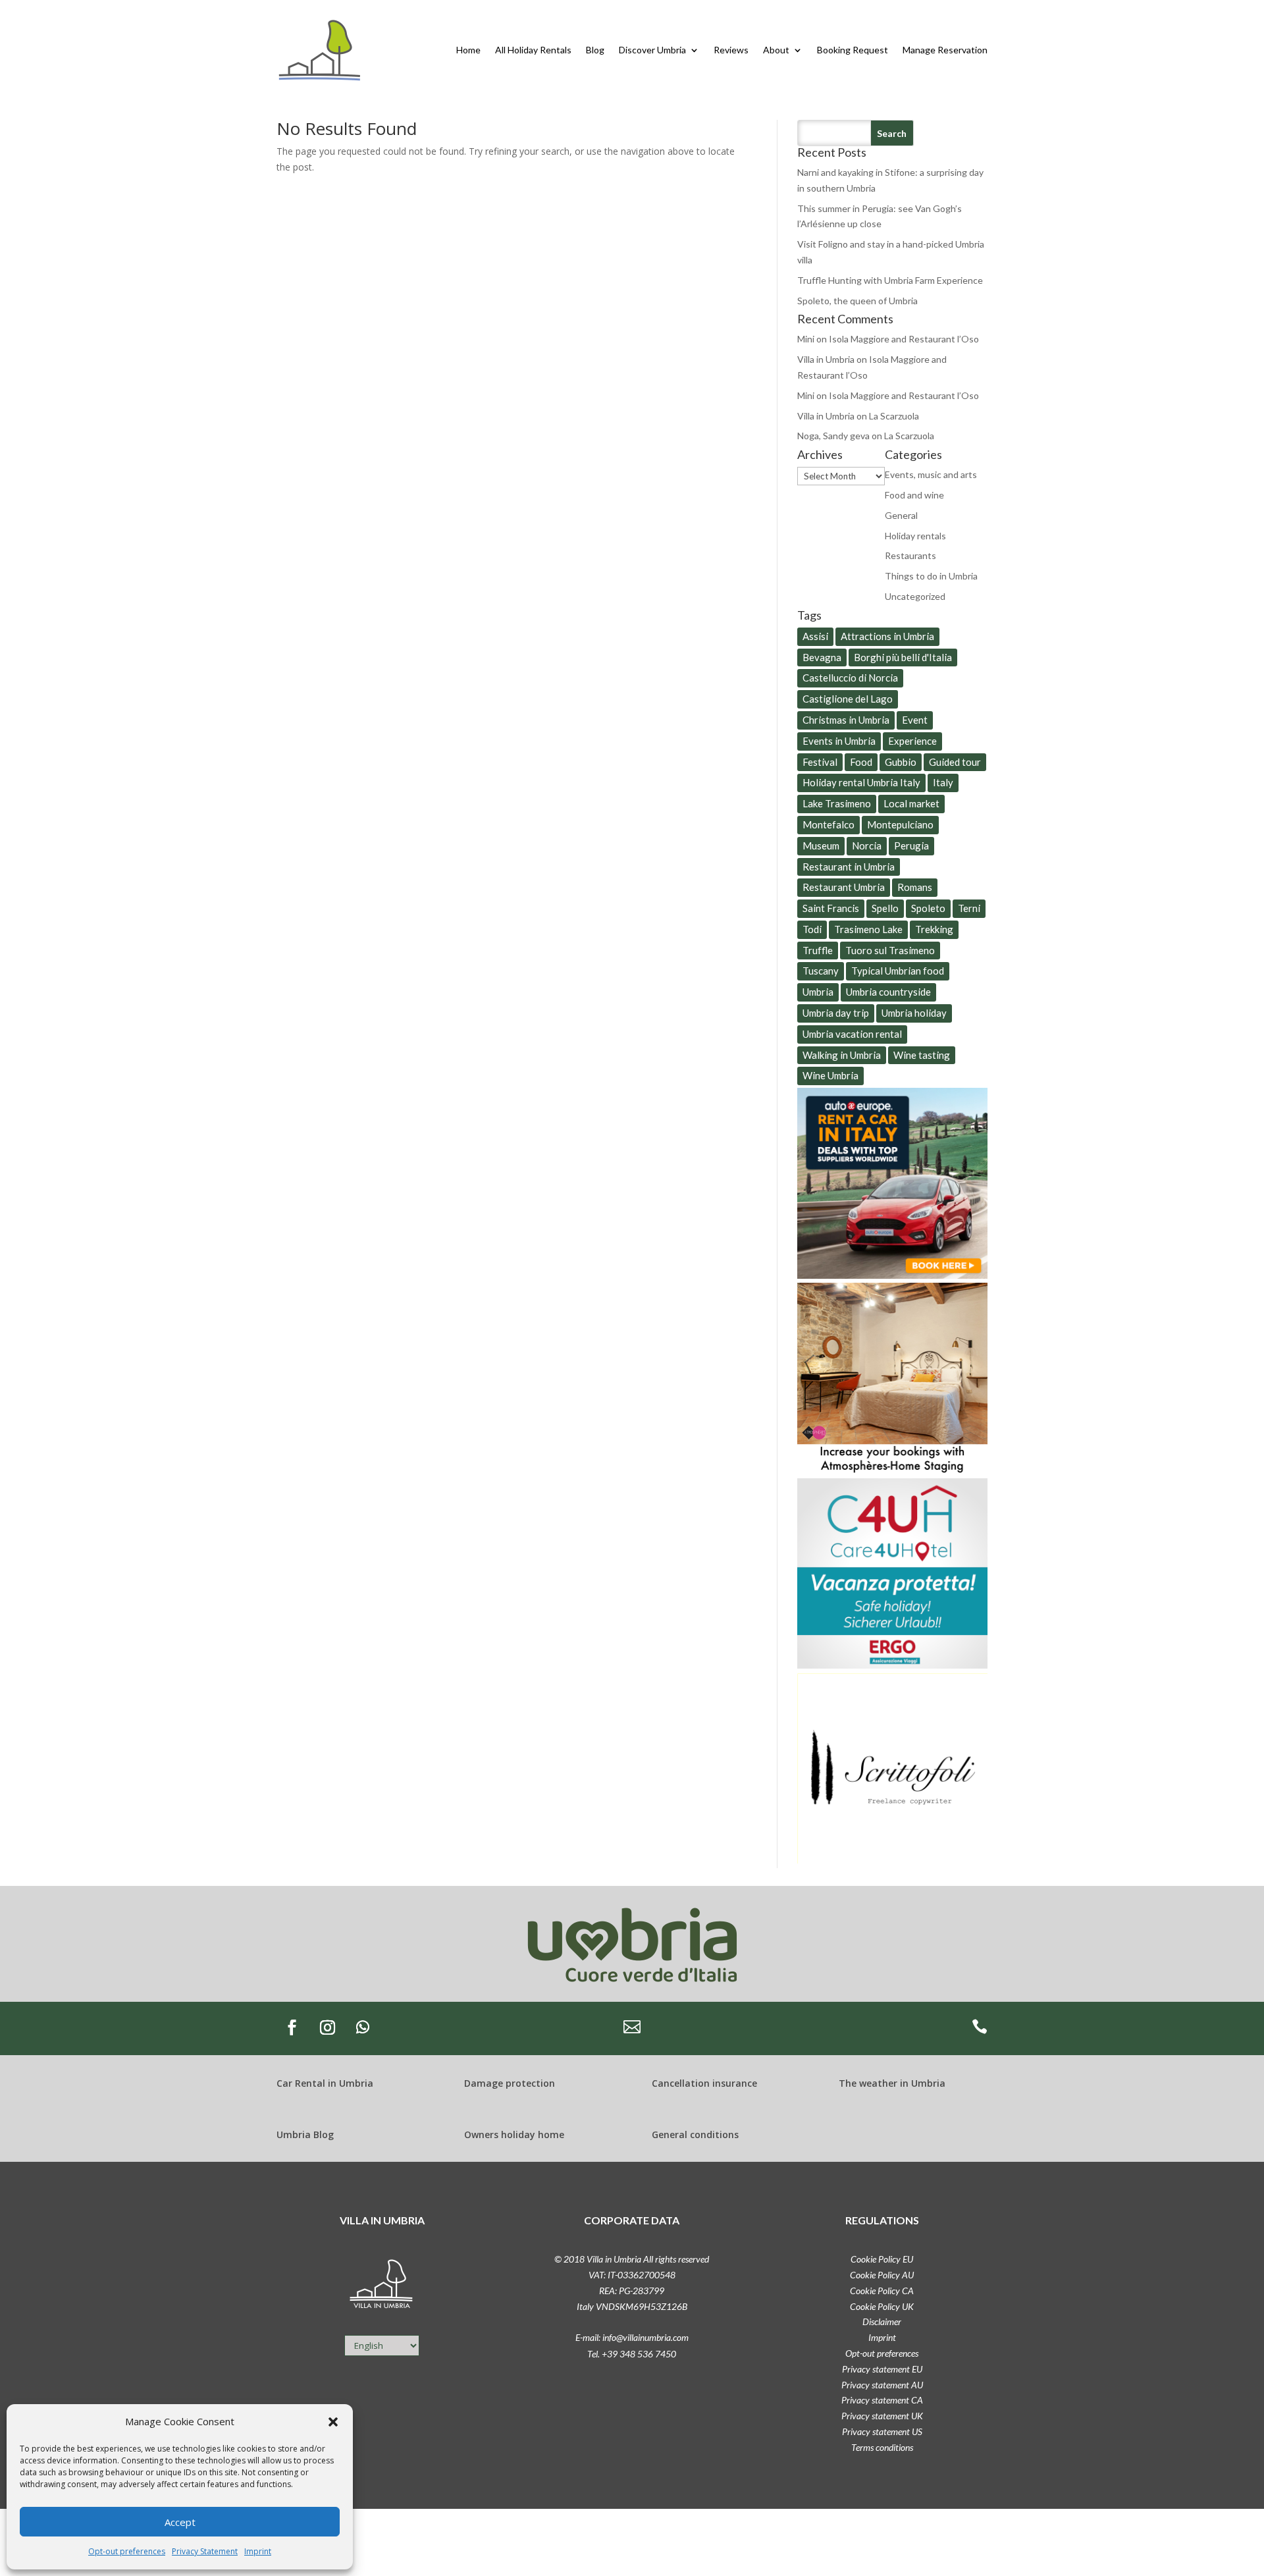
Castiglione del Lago (848, 699)
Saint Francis (831, 908)
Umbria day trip (836, 1013)
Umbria (818, 992)
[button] (333, 2422)
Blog (595, 50)
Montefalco (829, 824)
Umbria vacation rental (852, 1034)
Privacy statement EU (882, 2369)
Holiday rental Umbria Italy (861, 782)
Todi (812, 929)
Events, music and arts (931, 474)
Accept (180, 2522)
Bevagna (822, 657)
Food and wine (914, 495)
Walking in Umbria (842, 1055)
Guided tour (955, 762)
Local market (911, 803)
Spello (885, 908)
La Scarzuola (894, 416)
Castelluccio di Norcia (850, 678)
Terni (969, 908)
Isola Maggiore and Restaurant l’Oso (904, 339)
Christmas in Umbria (846, 720)
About (776, 50)
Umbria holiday (914, 1013)
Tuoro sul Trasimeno (890, 950)
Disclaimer (882, 2321)
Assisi (815, 636)
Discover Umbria (652, 50)
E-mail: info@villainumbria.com (632, 2337)
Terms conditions (882, 2447)
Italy (943, 782)
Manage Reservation (945, 50)
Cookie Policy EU (882, 2259)
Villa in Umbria (826, 359)
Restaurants (910, 555)
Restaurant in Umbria (849, 867)
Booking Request (853, 50)
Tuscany (821, 971)
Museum (821, 845)
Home (468, 50)
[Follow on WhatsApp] (363, 2027)
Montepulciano (900, 824)
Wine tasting (922, 1055)
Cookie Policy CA (882, 2291)
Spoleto (928, 908)
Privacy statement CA (882, 2400)
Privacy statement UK (882, 2416)
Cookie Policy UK (882, 2306)
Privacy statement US (882, 2431)
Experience (912, 741)
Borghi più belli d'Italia (903, 657)
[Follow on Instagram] (327, 2027)
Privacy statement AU (882, 2385)
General (901, 515)
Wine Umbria (830, 1075)
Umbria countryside (888, 992)
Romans (915, 887)
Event (915, 720)
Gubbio (901, 762)
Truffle (818, 950)
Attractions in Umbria (887, 636)
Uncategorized (915, 596)
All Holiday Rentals (533, 50)
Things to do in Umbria (931, 576)
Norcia (867, 845)
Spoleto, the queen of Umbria (857, 301)
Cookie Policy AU (882, 2275)
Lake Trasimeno (837, 803)
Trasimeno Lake (868, 929)
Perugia (911, 845)
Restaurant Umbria (844, 887)
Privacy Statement (205, 2551)
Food (861, 762)
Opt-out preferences (127, 2551)
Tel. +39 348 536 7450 (632, 2354)
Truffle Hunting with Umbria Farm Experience (890, 280)
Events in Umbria (839, 741)
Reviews (731, 50)
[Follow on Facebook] (292, 2027)
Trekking (934, 929)
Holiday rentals (915, 536)
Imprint (258, 2551)
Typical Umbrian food (898, 971)
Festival (820, 762)
